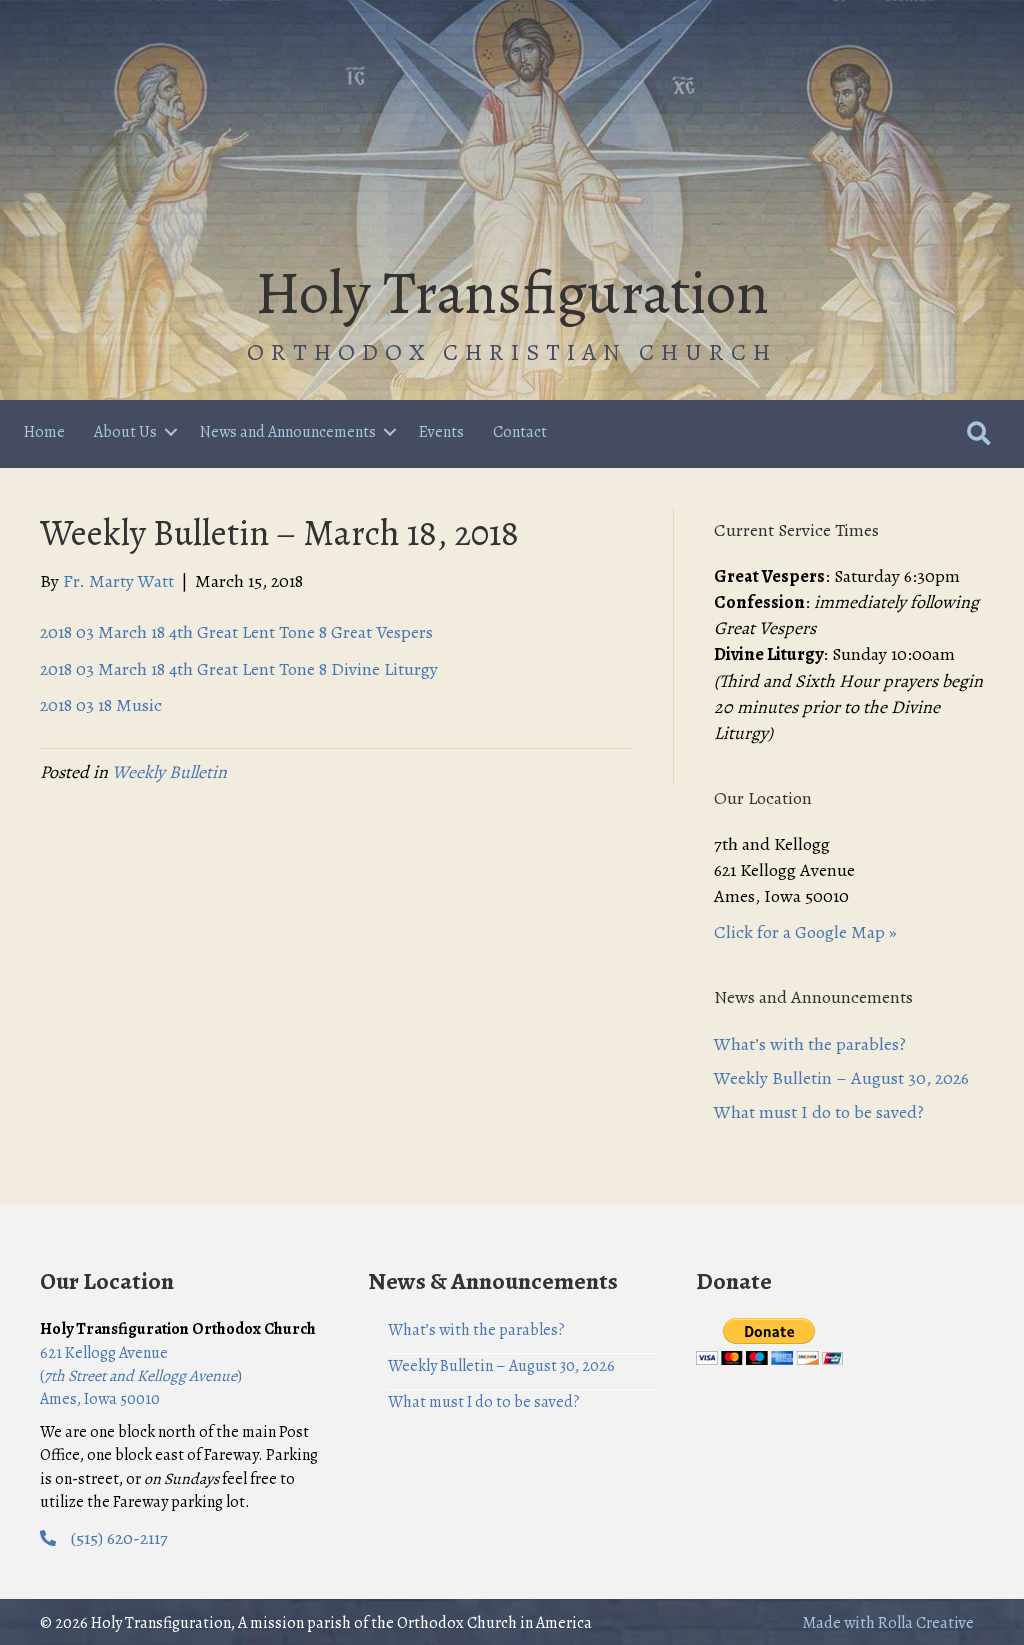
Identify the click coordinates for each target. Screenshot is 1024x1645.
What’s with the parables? (810, 1044)
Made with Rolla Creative (888, 1623)
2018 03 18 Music (101, 705)
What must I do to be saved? (819, 1112)
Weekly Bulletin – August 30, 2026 (841, 1078)
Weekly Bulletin (169, 772)
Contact (520, 432)
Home (44, 432)
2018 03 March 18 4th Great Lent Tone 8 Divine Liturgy (239, 669)
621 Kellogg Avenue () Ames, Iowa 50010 (141, 1376)
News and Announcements (288, 432)
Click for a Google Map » (805, 932)
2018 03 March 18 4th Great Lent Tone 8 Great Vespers (236, 632)
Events (441, 432)
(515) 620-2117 (119, 1538)
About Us (125, 432)
